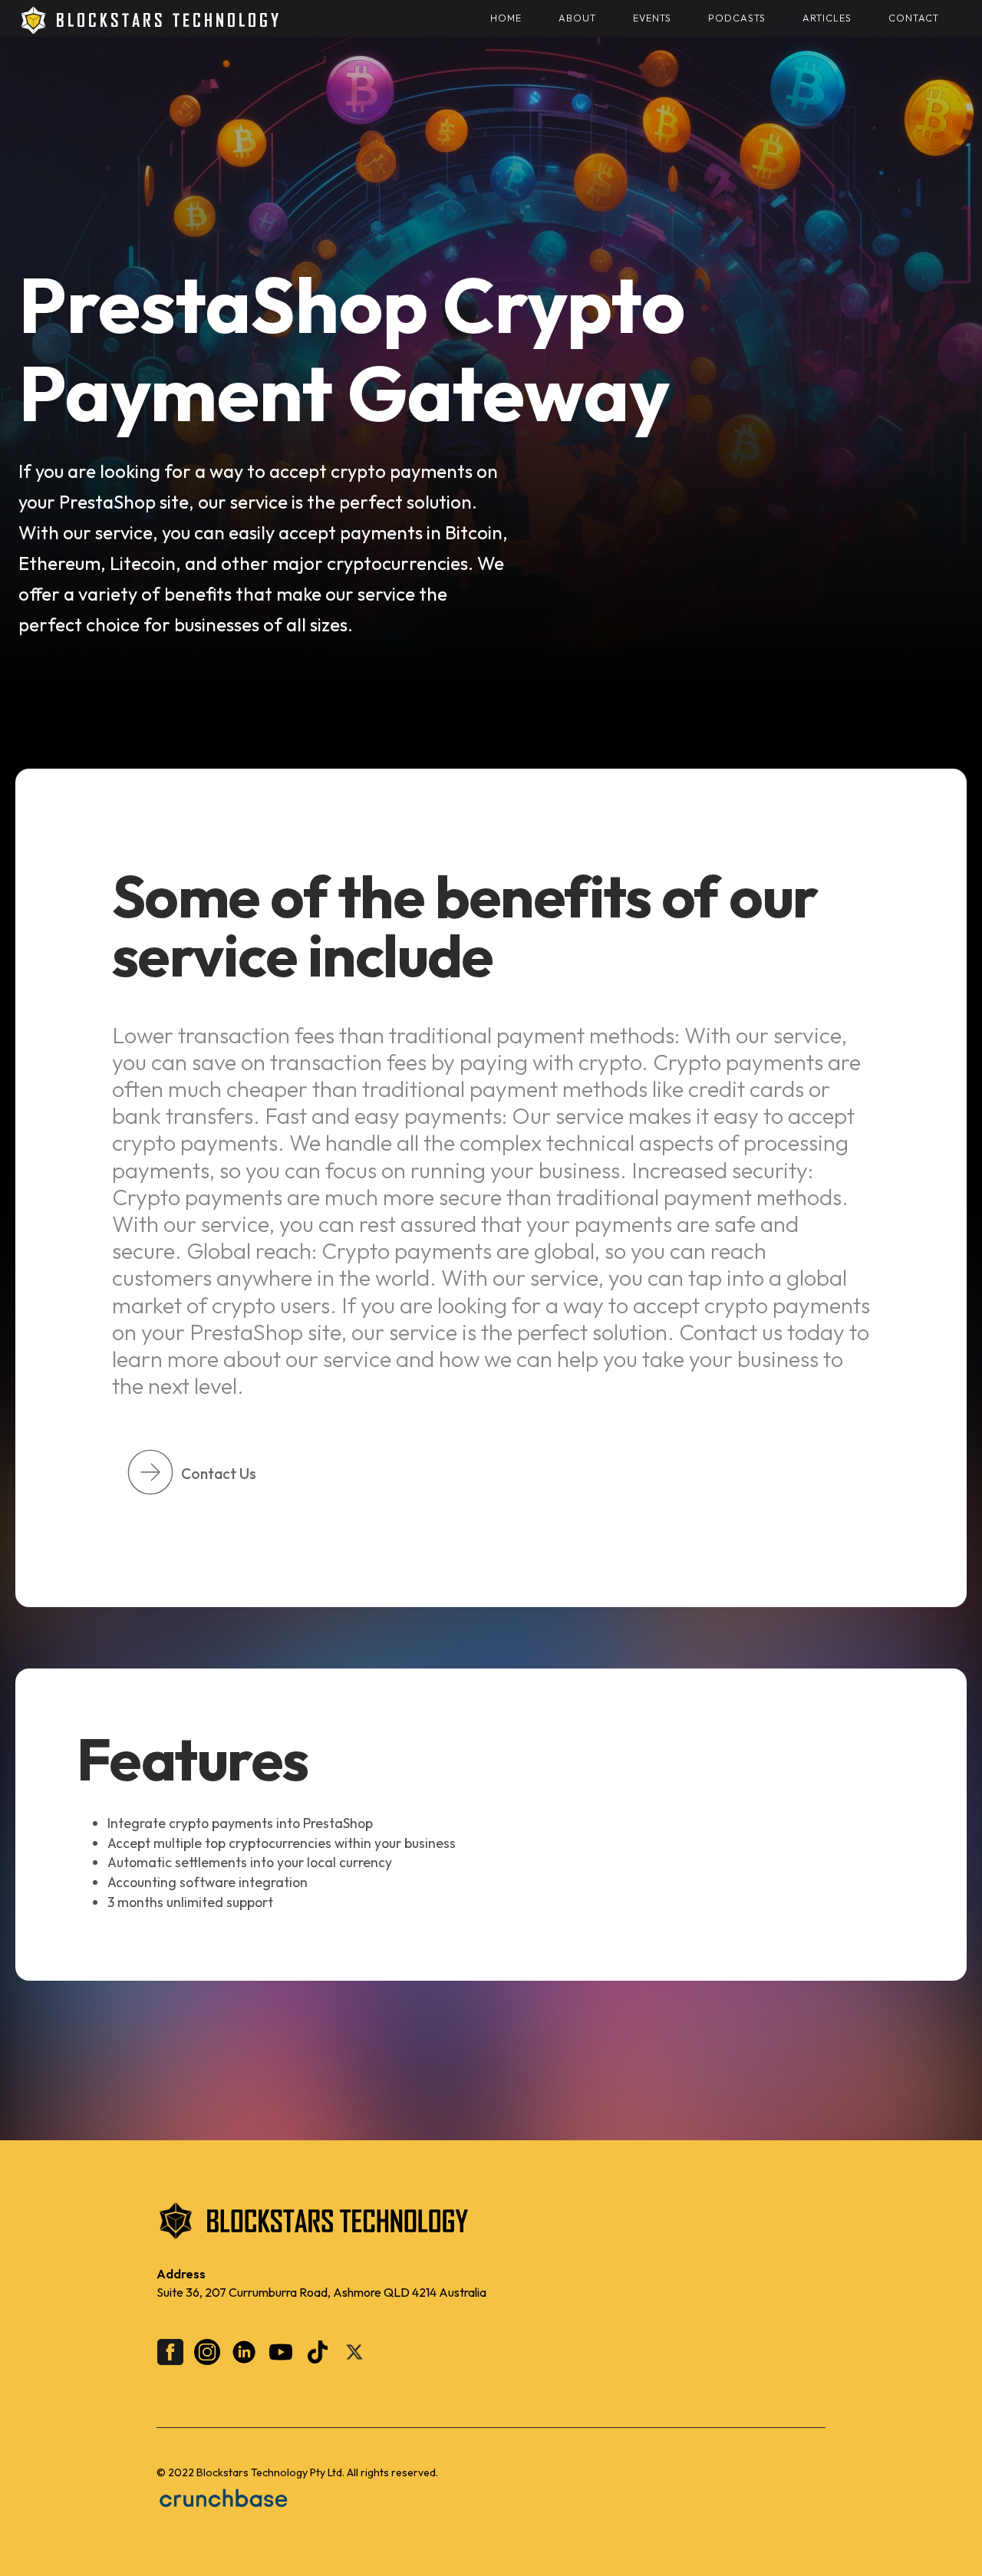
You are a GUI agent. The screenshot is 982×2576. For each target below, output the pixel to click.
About (577, 18)
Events (652, 18)
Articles (827, 18)
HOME (506, 18)
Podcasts (737, 18)
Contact (914, 18)
